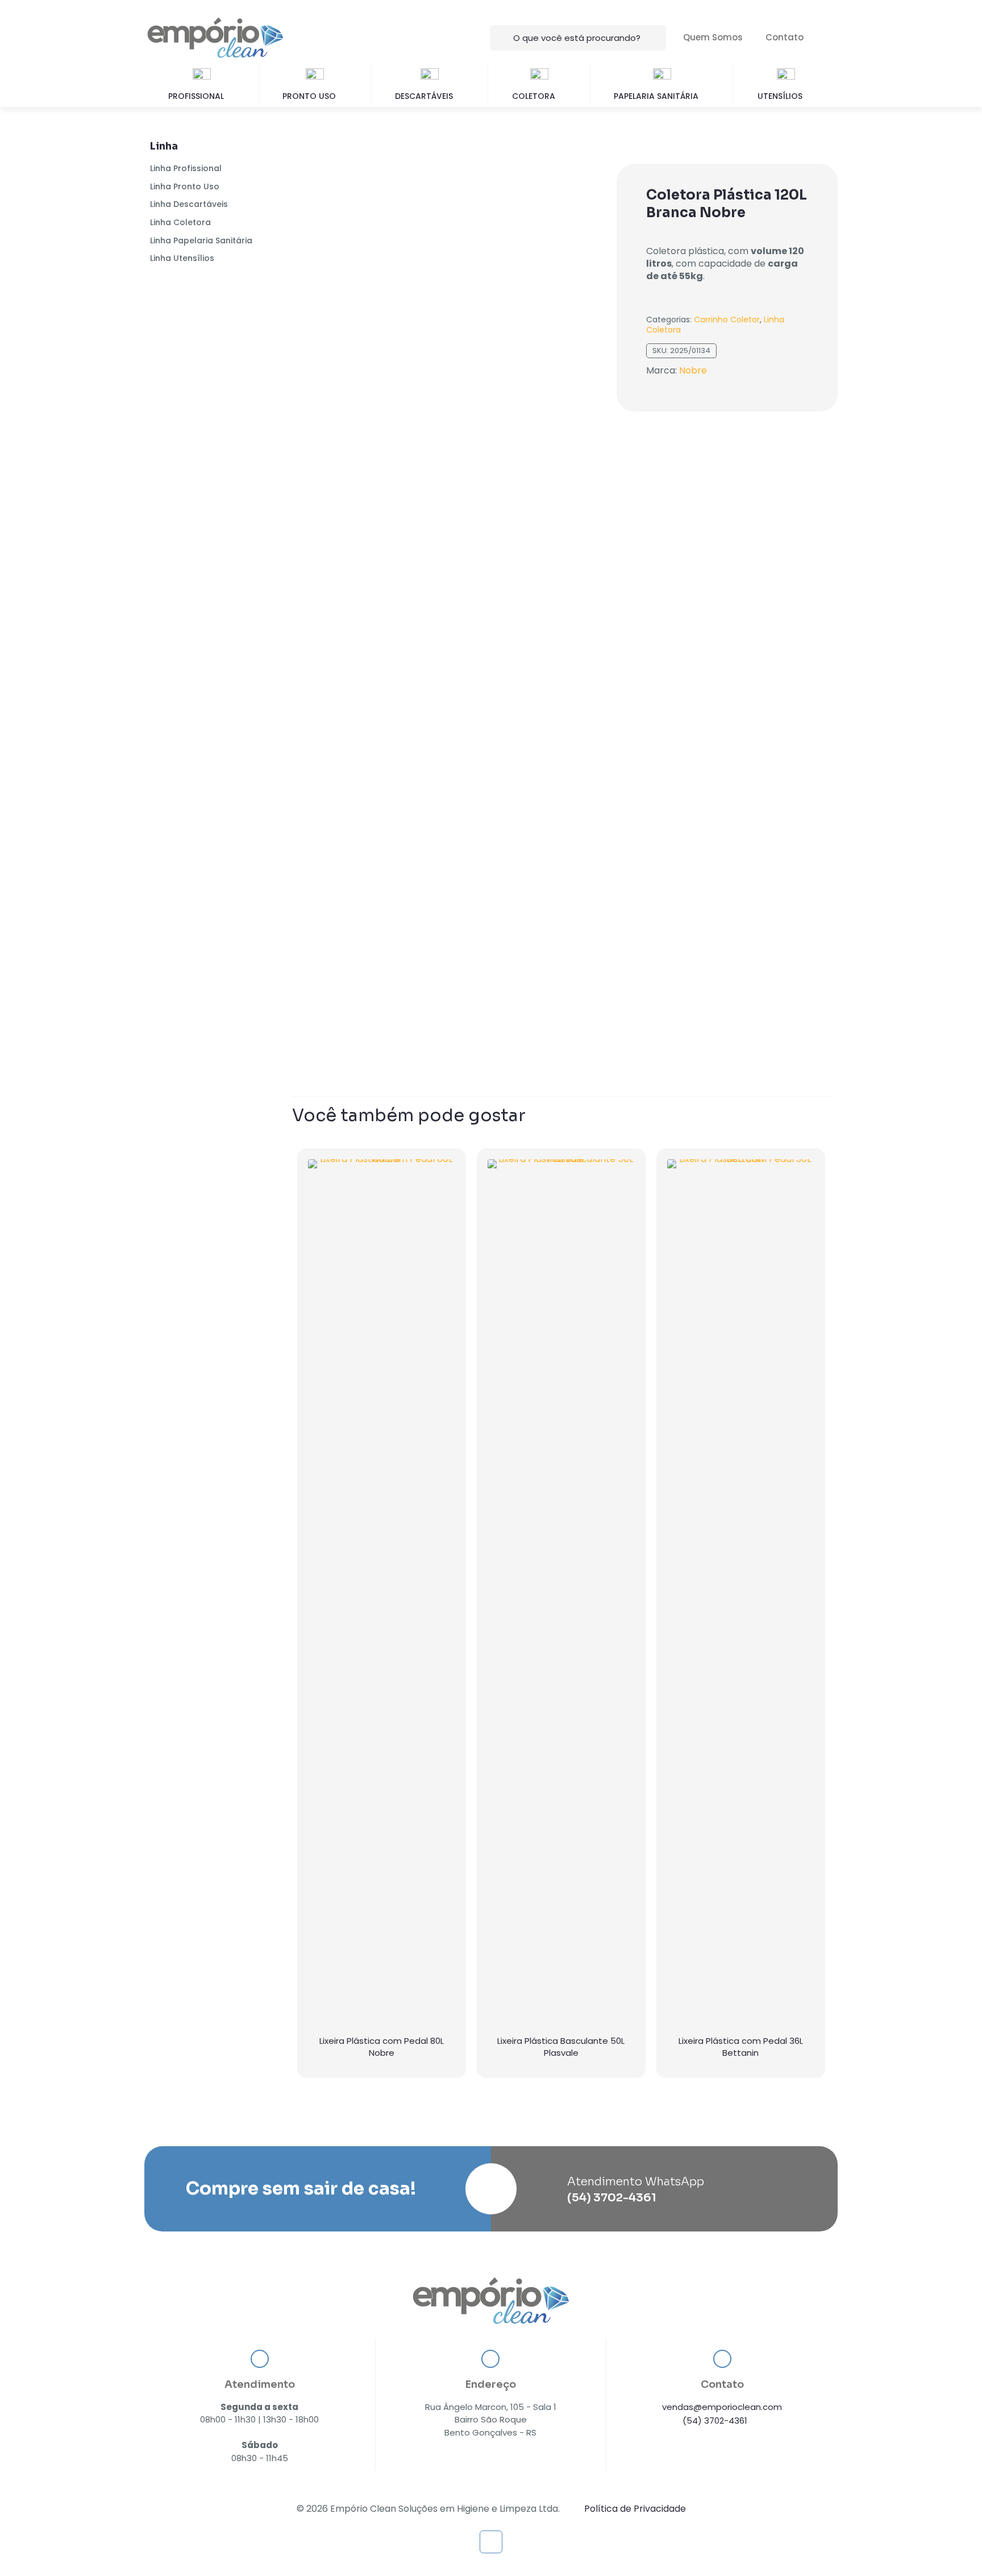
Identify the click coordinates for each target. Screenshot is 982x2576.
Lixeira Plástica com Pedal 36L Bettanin (741, 2047)
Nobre (693, 370)
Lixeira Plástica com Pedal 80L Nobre (382, 2047)
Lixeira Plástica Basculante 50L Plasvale (561, 2047)
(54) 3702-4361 (715, 2421)
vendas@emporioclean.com (722, 2407)
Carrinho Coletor (727, 320)
